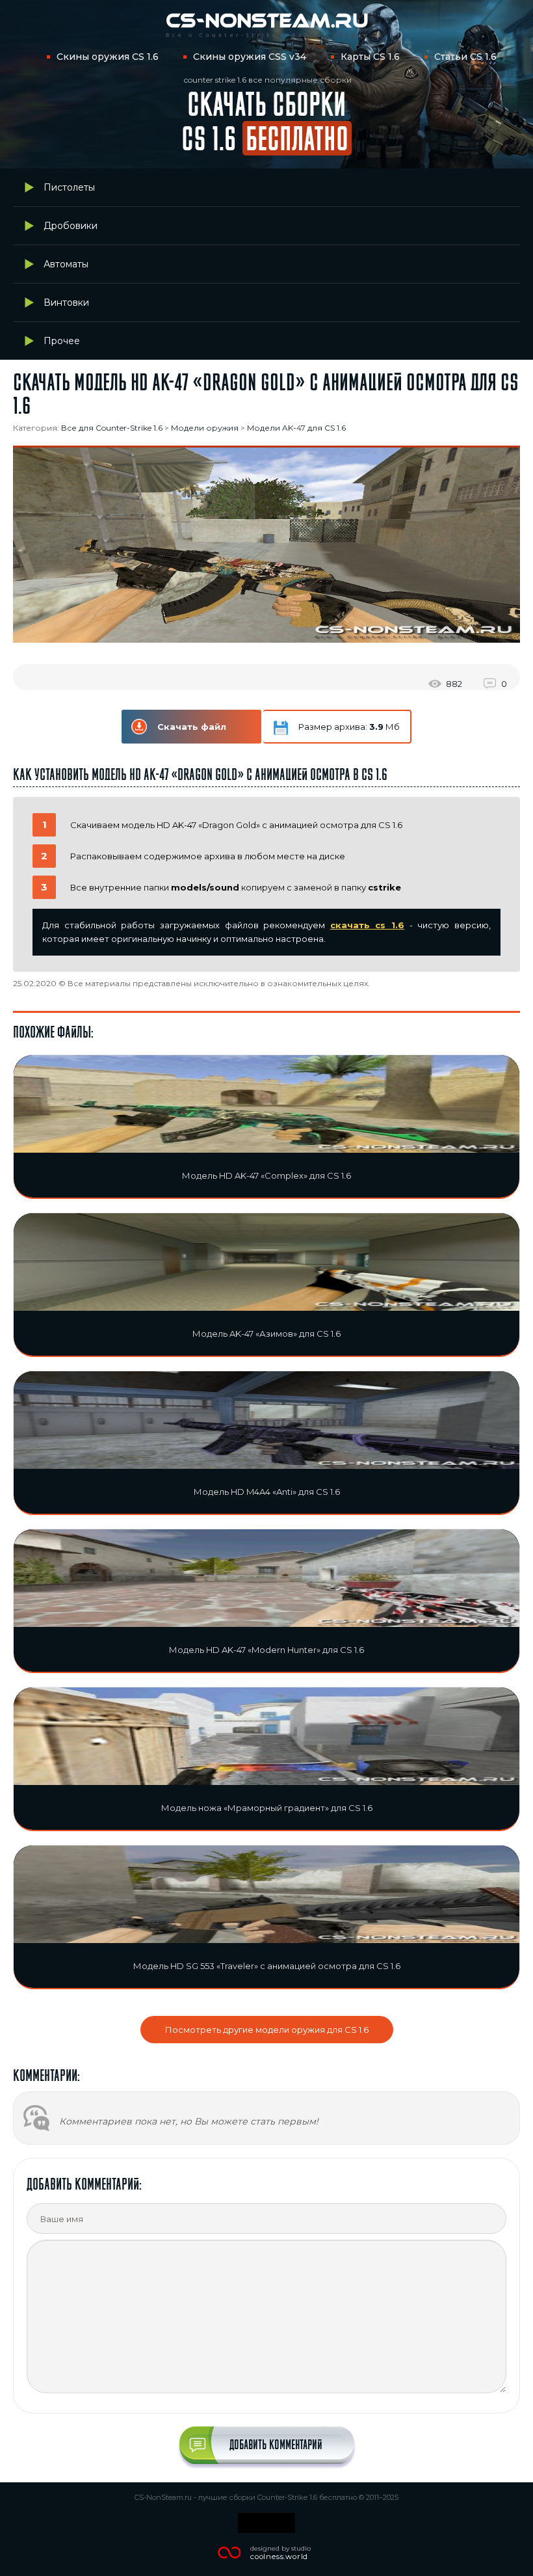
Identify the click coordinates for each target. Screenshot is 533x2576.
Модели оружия (205, 428)
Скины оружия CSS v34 (250, 57)
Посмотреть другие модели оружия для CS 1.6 (267, 2030)
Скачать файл (192, 727)
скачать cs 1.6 (367, 925)
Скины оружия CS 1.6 (108, 57)
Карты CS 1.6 (370, 57)
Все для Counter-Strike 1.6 (112, 428)
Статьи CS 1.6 (465, 57)
